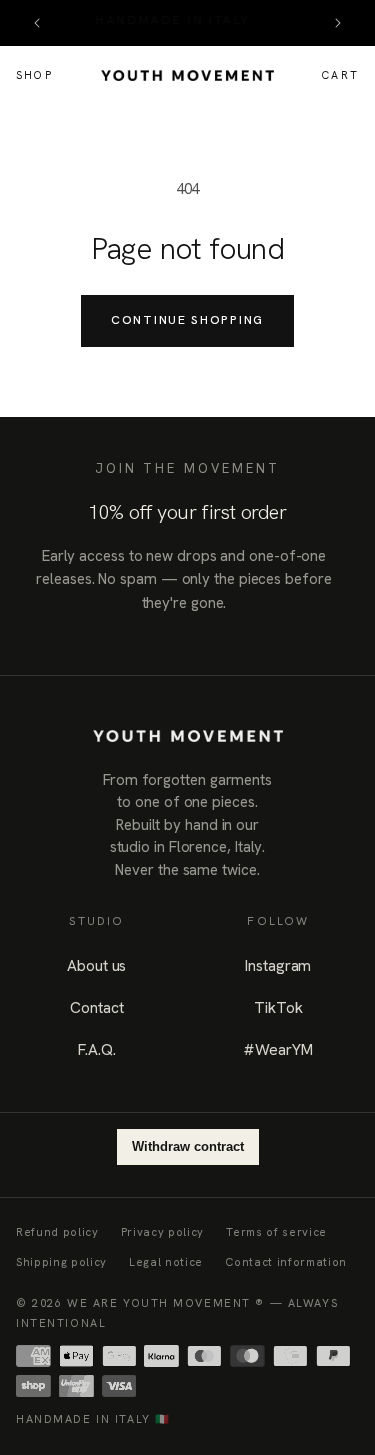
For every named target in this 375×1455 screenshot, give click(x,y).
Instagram (278, 965)
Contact (96, 1007)
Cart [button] (342, 77)
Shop (34, 75)
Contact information (286, 1262)
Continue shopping (187, 320)
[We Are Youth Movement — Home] (187, 75)
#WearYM (278, 1049)
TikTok (278, 1007)
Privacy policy (162, 1232)
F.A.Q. (97, 1049)
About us (96, 965)
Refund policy (57, 1232)
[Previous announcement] (37, 23)
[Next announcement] (338, 23)
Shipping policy (61, 1262)
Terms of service (276, 1232)
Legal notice (166, 1262)
